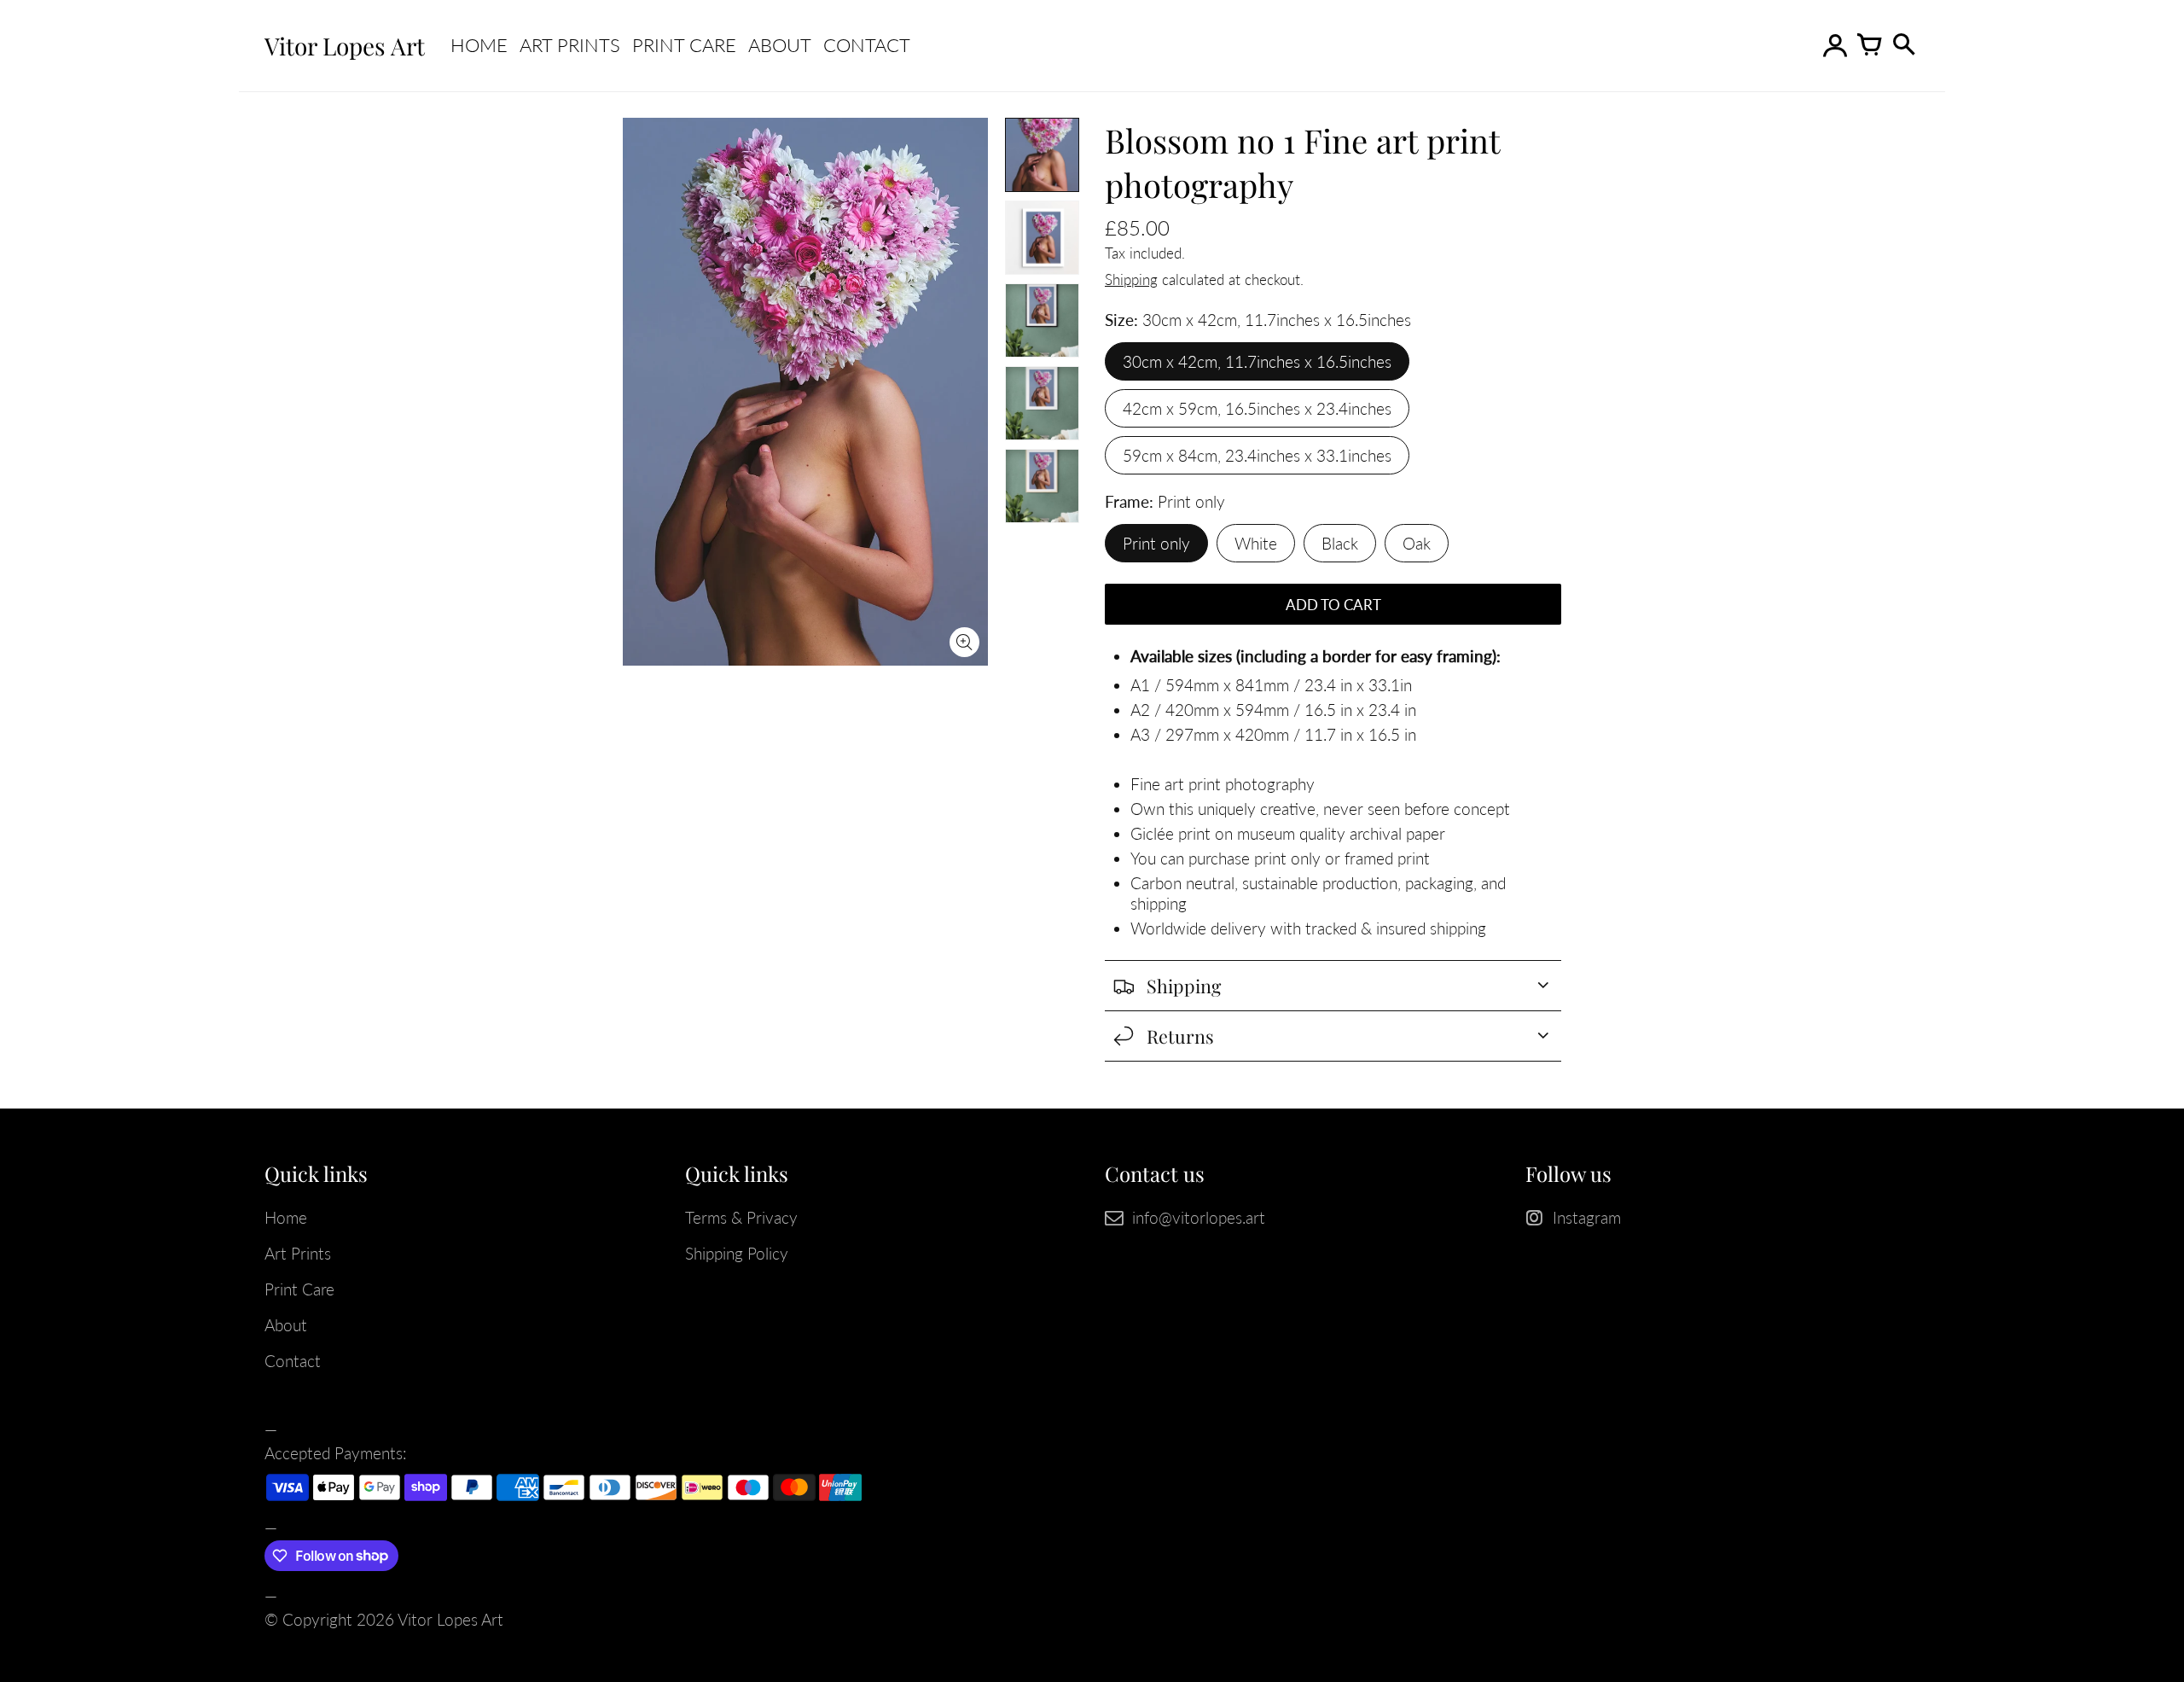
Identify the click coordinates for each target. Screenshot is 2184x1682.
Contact (867, 45)
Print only (1156, 543)
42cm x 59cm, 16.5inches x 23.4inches (1257, 408)
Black (1340, 543)
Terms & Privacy (741, 1217)
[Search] (1902, 46)
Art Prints (570, 45)
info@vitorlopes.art (1199, 1217)
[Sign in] (1834, 46)
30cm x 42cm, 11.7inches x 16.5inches (1257, 361)
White (1256, 543)
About (780, 45)
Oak (1417, 543)
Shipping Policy (737, 1253)
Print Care (684, 45)
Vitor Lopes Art (450, 1619)
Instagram (1587, 1217)
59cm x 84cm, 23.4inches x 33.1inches (1257, 455)
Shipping (1131, 279)
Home (479, 45)
